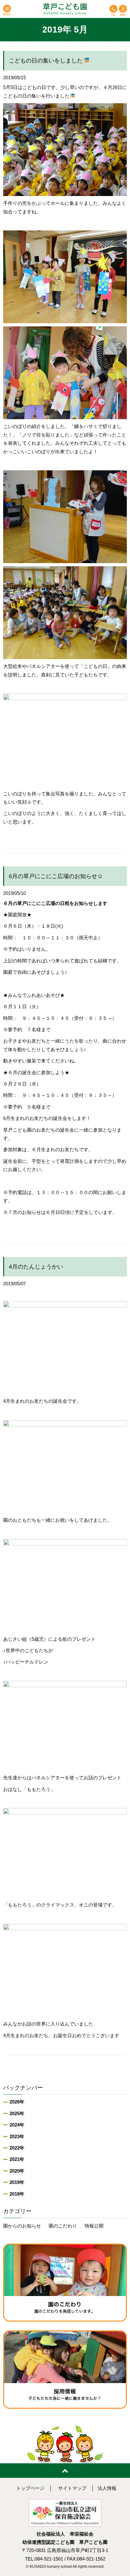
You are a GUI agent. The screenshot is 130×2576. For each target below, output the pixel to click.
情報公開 (94, 2226)
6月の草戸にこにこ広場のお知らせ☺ (56, 876)
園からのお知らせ (22, 2226)
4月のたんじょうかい (36, 1267)
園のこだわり (63, 2226)
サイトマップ (72, 2488)
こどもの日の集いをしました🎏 (49, 61)
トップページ (30, 2488)
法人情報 (107, 2488)
